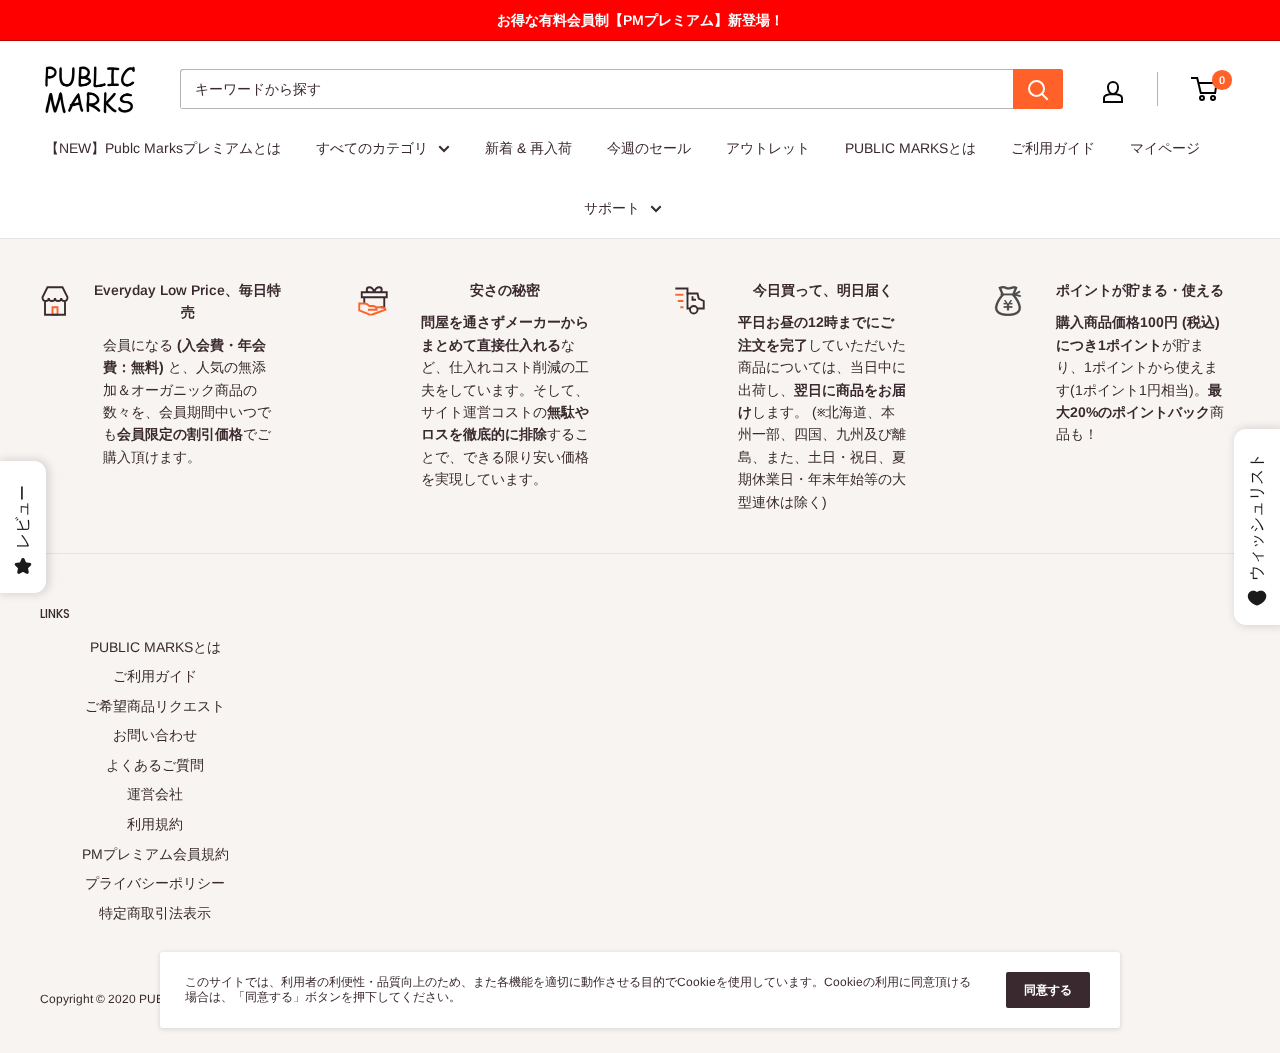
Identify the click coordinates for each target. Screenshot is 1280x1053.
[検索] (1038, 89)
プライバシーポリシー (155, 883)
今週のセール (649, 148)
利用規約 (155, 824)
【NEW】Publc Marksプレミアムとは (163, 148)
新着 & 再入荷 (528, 148)
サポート (612, 208)
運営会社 (155, 794)
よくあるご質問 (155, 765)
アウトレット (768, 148)
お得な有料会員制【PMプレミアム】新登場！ (640, 20)
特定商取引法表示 (155, 913)
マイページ (1165, 148)
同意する (1048, 990)
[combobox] (596, 89)
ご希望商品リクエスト (155, 706)
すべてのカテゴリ (372, 148)
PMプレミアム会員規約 (155, 854)
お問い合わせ (155, 735)
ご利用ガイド (1053, 148)
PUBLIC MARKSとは (910, 148)
